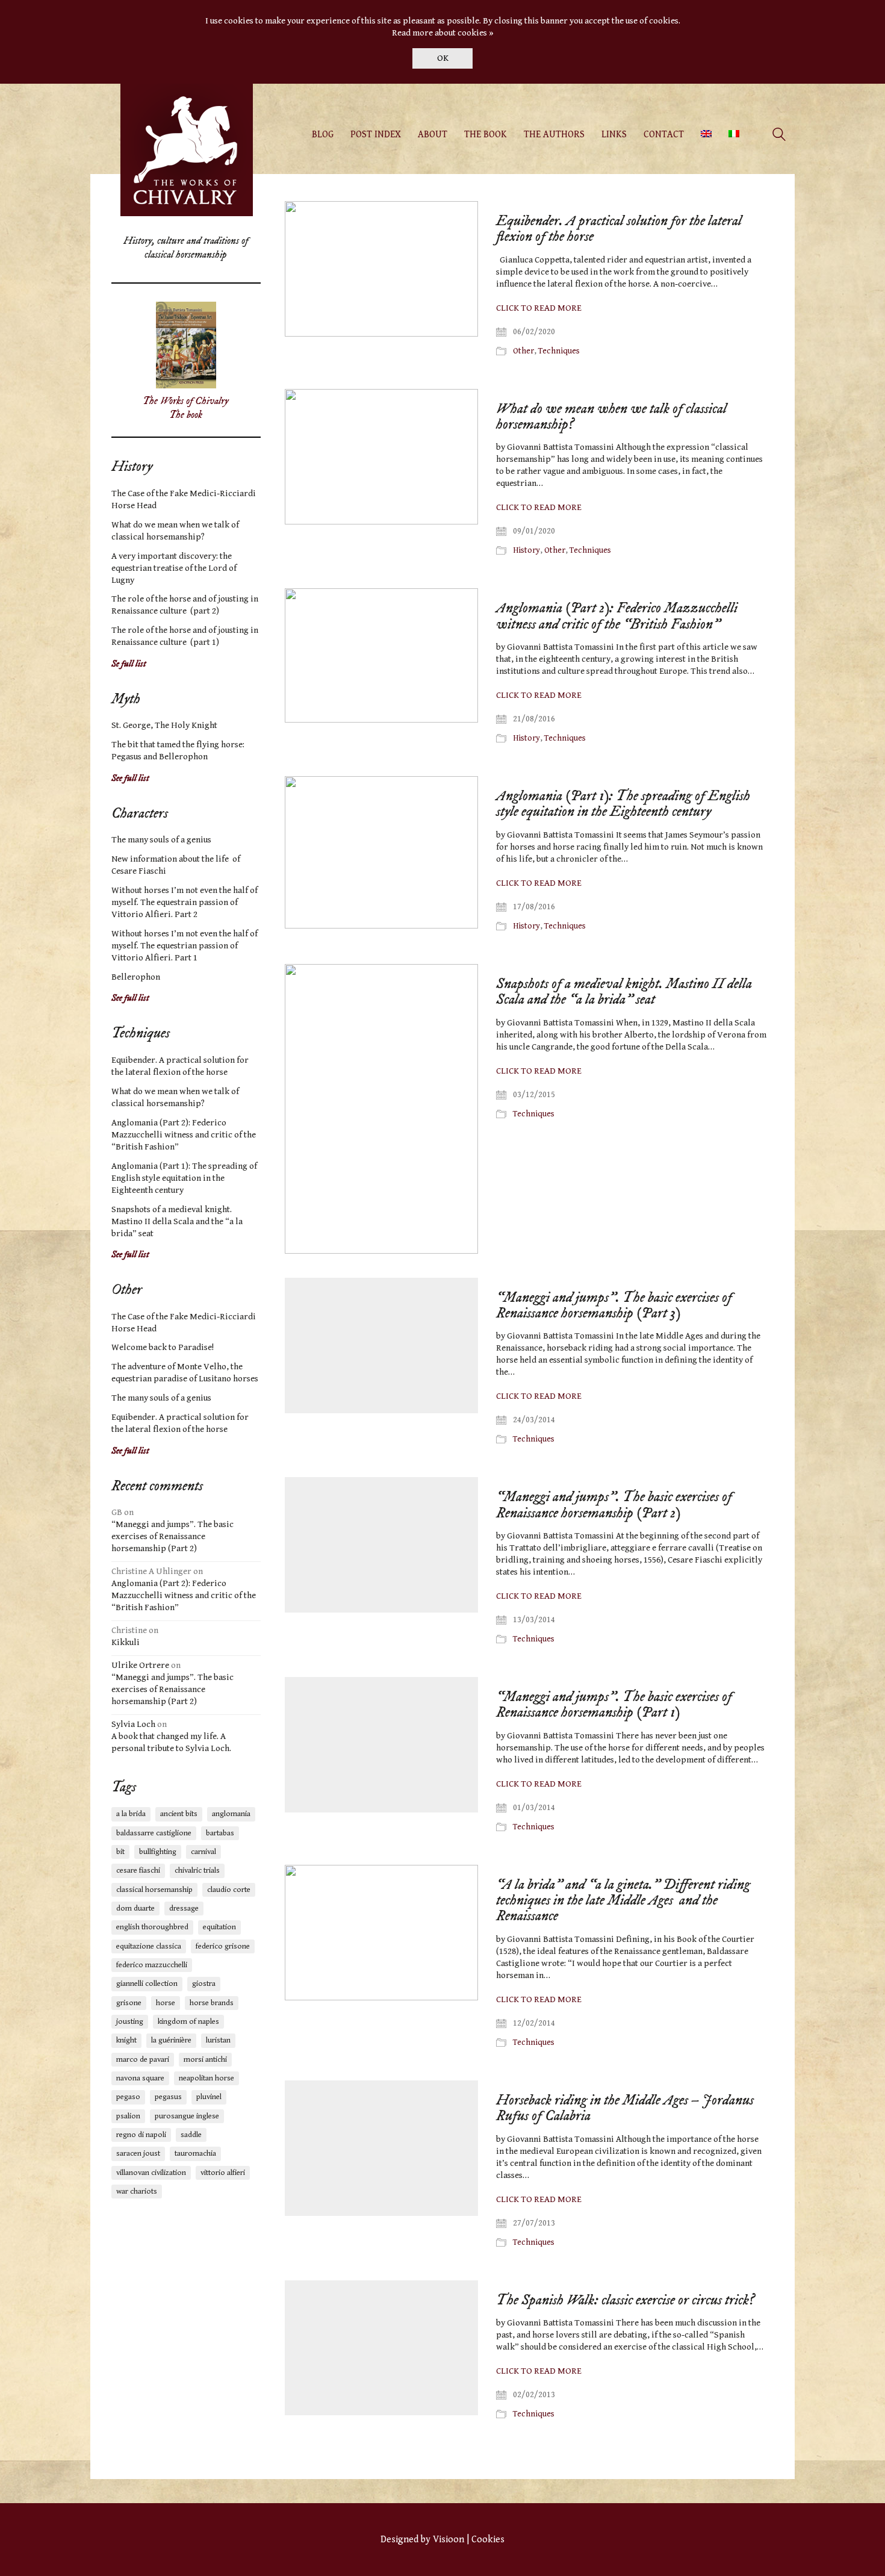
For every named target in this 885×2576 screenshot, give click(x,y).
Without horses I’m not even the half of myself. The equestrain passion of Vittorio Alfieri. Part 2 (185, 902)
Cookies (488, 2540)
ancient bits (179, 1814)
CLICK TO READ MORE (539, 308)
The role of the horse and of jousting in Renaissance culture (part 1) (185, 636)
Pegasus (168, 2097)
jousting (130, 2022)
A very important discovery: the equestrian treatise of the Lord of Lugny (174, 568)
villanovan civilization (151, 2173)
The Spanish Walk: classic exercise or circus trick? (625, 2300)
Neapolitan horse (206, 2078)
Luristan (218, 2040)
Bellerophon (136, 977)
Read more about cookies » (443, 33)
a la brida (131, 1814)
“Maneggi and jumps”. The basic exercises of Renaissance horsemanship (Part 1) (614, 1705)
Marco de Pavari (143, 2060)
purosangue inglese (187, 2116)
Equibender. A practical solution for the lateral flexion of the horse (619, 229)
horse (166, 2003)
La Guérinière (171, 2040)
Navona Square (140, 2078)
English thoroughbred (152, 1927)
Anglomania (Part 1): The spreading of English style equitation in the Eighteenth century (623, 804)
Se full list (129, 664)
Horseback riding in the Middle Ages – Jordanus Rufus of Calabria (625, 2108)
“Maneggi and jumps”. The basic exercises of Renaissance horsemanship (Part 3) (614, 1306)
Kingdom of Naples (188, 2022)
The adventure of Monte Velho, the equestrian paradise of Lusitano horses (185, 1373)
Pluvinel (209, 2097)
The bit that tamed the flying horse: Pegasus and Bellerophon (178, 751)
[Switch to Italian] (734, 135)
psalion (128, 2116)
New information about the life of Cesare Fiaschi (176, 865)
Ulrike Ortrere (140, 1665)
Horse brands (212, 2003)
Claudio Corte (229, 1890)
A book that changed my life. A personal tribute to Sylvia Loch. (171, 1742)
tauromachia (195, 2154)
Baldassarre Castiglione (154, 1833)
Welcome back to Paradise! (163, 1347)
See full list (130, 778)
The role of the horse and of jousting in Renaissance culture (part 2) (185, 605)
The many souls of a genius (161, 840)
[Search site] (779, 136)
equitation (219, 1927)
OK (443, 58)
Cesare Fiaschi (138, 1871)
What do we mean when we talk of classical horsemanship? (611, 417)
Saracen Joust (138, 2154)
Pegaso (128, 2097)
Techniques (559, 351)
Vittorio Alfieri (223, 2173)
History (526, 550)
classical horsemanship (154, 1890)
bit (120, 1852)
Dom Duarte (135, 1909)
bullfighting (158, 1852)
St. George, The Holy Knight (164, 725)
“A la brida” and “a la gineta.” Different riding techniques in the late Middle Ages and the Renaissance (623, 1901)
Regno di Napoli (141, 2135)
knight (126, 2040)
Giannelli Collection (147, 1984)
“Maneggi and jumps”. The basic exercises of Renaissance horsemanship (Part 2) (614, 1505)
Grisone (129, 2003)
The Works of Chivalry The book (186, 408)
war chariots (137, 2192)
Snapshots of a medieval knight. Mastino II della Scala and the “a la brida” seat (624, 992)
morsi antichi (205, 2060)
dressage (184, 1909)
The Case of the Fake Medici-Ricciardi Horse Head (184, 499)
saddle (191, 2135)
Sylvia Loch (133, 1724)
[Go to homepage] (187, 150)
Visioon (449, 2540)
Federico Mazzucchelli (152, 1965)
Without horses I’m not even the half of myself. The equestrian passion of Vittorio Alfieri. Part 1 (185, 946)
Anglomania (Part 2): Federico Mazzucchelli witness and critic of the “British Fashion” (617, 616)
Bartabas (220, 1833)
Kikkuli (126, 1642)
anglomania (231, 1814)
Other (523, 351)
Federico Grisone (223, 1946)
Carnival (203, 1852)
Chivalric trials (197, 1871)
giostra (204, 1984)
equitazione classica (149, 1946)
